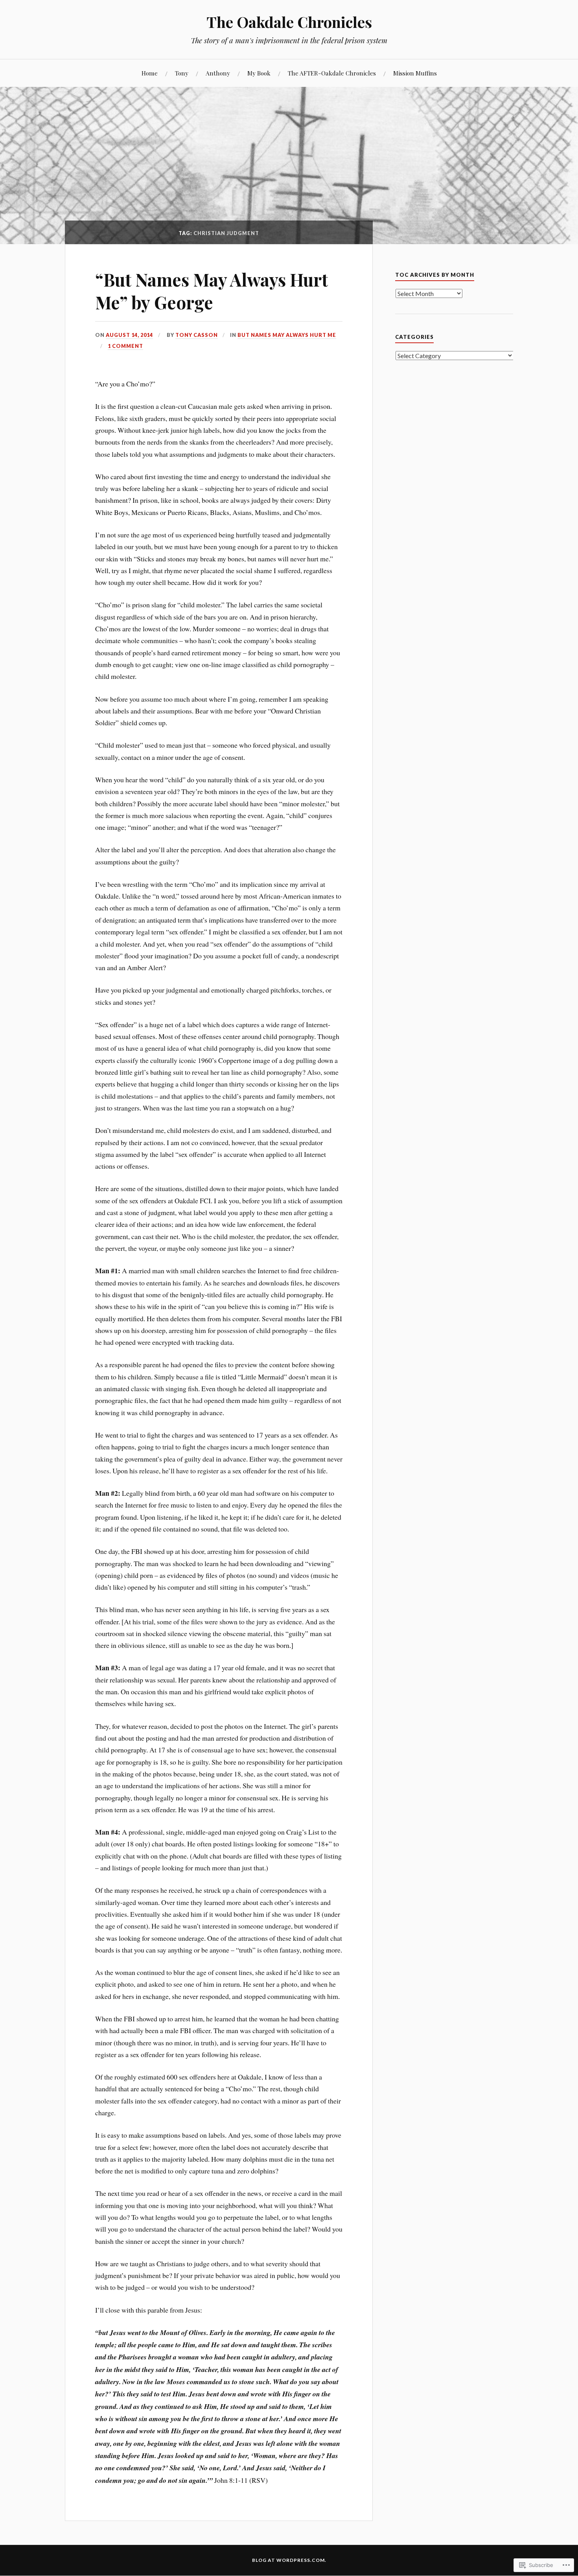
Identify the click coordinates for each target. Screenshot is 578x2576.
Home (150, 73)
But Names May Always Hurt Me (287, 335)
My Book (259, 73)
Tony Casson (197, 335)
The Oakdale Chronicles (289, 22)
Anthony (218, 73)
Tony (182, 73)
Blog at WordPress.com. (289, 2560)
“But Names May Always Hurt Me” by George (212, 291)
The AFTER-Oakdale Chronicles (332, 73)
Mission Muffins (415, 73)
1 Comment (125, 346)
